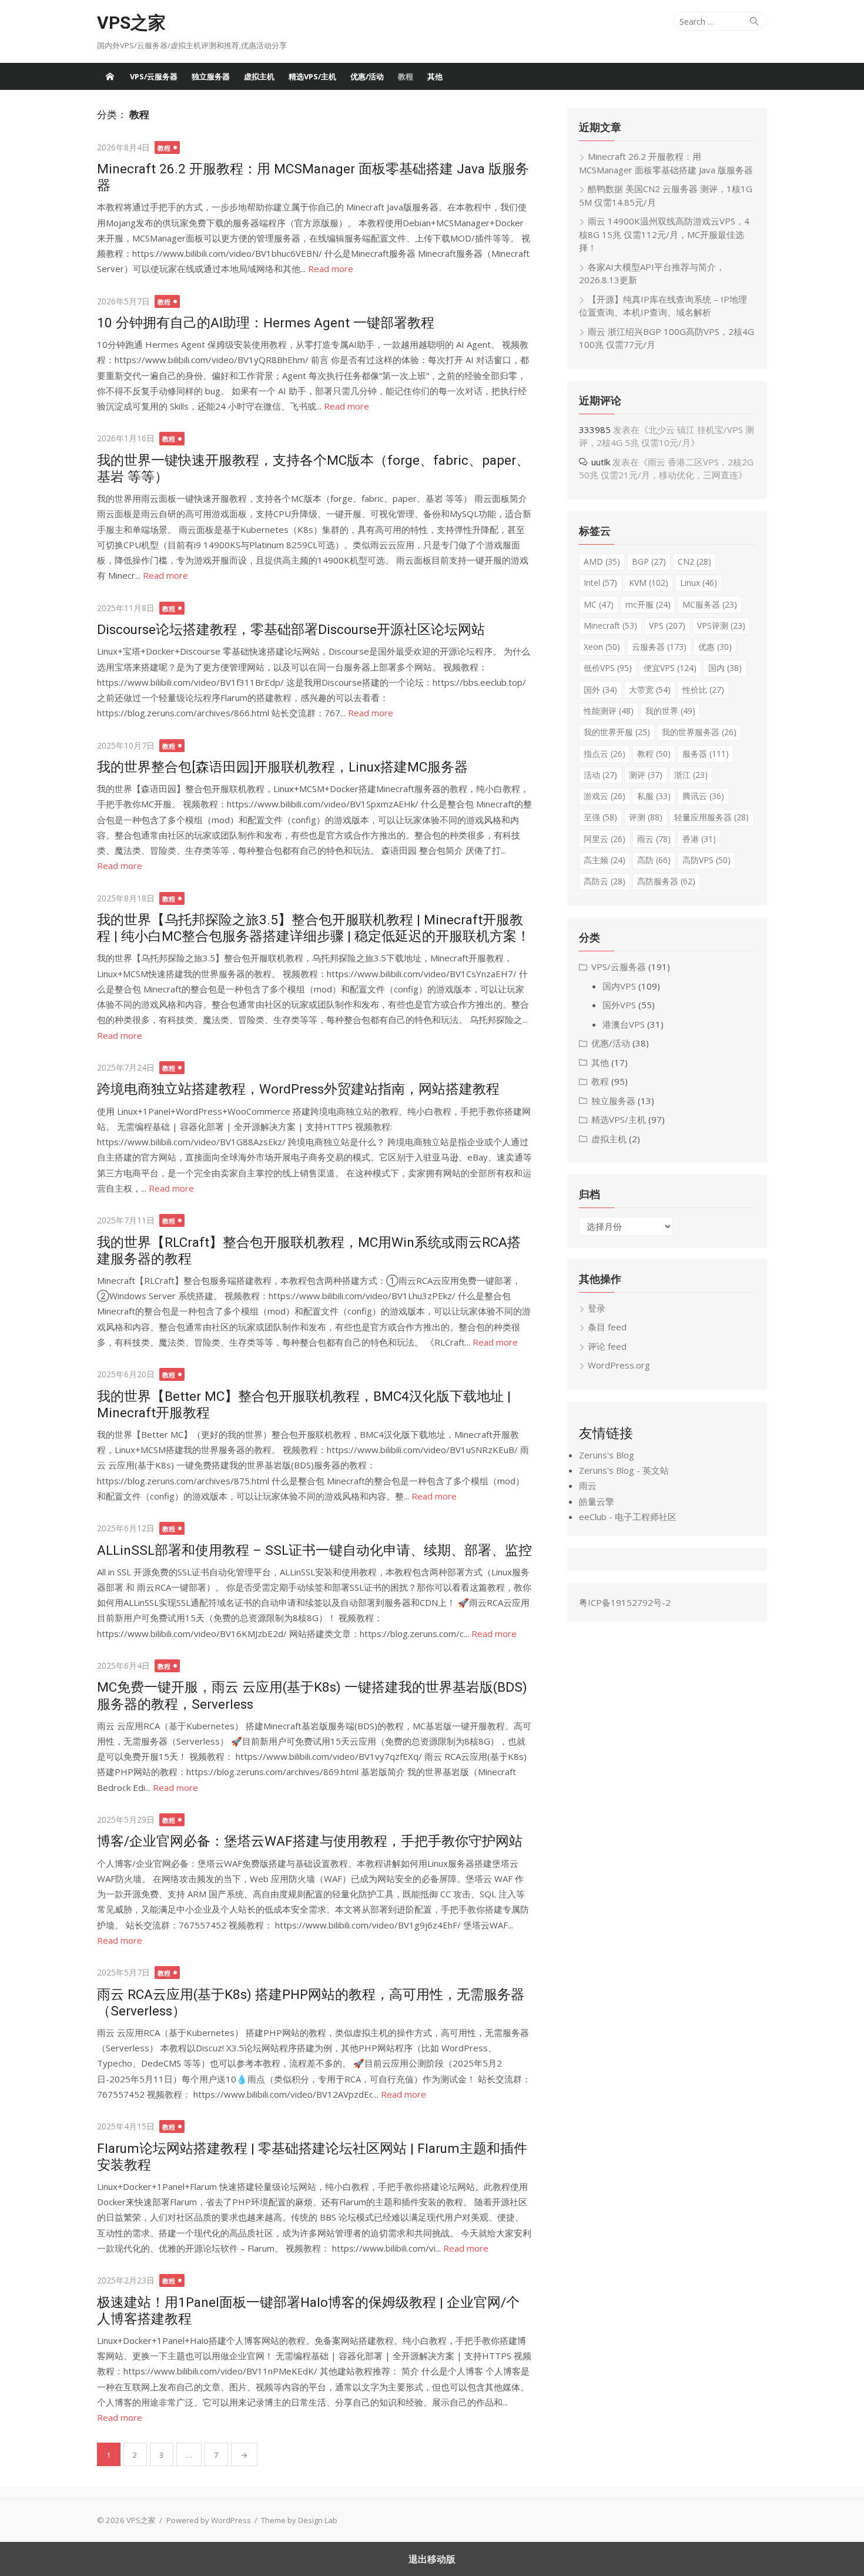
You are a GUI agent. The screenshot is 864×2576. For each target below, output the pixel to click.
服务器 (706, 754)
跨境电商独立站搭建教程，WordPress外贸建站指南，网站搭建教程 (298, 1089)
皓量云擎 (597, 1501)
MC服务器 (710, 604)
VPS (667, 625)
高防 (654, 860)
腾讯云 (703, 796)
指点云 (605, 754)
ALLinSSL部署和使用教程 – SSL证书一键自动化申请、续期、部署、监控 (314, 1550)
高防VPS (706, 860)
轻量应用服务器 (711, 817)
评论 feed (607, 1346)
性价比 (703, 690)
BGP (649, 561)
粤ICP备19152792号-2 (625, 1602)
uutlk (601, 462)
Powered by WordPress (209, 2520)
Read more (331, 269)
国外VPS (619, 1005)
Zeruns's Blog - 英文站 (624, 1470)
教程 (406, 76)
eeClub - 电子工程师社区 (628, 1517)
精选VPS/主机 (312, 76)
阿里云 (605, 839)
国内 (725, 668)
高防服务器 (666, 881)
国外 (600, 690)
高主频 (605, 860)
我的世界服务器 (699, 732)
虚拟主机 (259, 76)
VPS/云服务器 (154, 76)
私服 (654, 796)
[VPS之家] (110, 76)
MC (599, 604)
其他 (435, 76)
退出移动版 (432, 2559)
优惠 (715, 647)
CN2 (694, 561)
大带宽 (650, 690)
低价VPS (608, 668)
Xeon (602, 647)
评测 (646, 817)
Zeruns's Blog (607, 1455)
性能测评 (609, 711)
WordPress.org (619, 1365)
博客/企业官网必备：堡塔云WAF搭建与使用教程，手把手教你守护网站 (310, 1841)
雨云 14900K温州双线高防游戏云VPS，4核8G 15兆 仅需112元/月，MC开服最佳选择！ (664, 234)
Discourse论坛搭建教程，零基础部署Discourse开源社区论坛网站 (291, 629)
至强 (600, 817)
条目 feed (607, 1327)
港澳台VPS (624, 1024)
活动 (600, 775)
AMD (602, 561)
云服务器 (659, 647)
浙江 (691, 775)
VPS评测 (721, 625)
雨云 (654, 839)
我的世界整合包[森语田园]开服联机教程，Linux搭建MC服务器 (282, 767)
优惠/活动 (367, 76)
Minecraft (610, 625)
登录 (597, 1308)
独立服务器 (211, 76)
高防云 (605, 881)
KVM (649, 583)
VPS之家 (131, 23)
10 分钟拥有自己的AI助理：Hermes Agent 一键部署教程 (266, 323)
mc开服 (648, 604)
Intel (600, 583)
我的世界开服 (617, 732)
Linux (699, 583)
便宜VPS (670, 668)
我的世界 (670, 711)
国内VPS (619, 986)
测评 (646, 775)
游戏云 (605, 796)
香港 (699, 839)
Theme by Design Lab (299, 2520)
